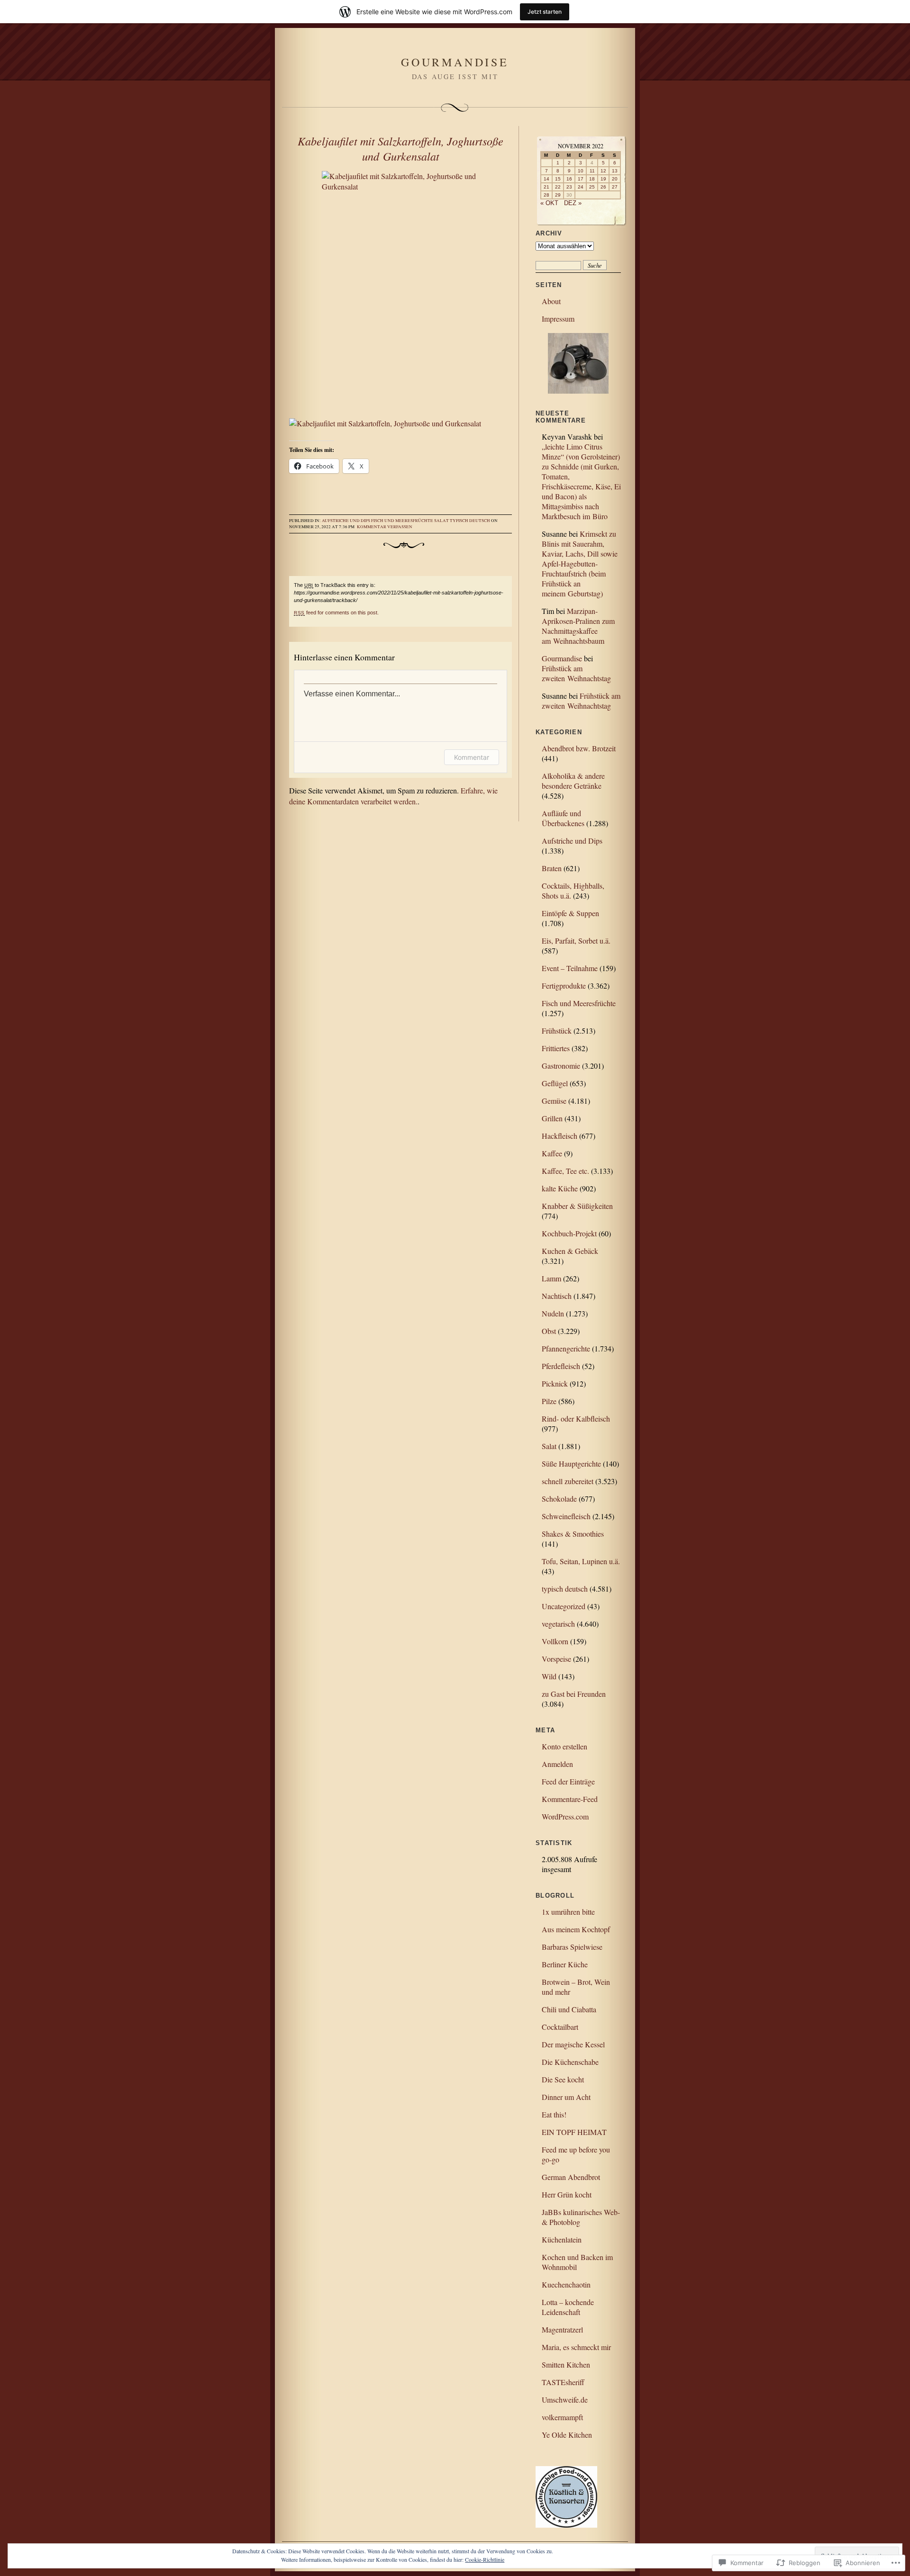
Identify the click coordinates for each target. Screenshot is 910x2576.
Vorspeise (556, 1659)
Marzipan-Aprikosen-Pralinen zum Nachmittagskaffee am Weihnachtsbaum (578, 626)
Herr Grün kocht (567, 2194)
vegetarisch (558, 1624)
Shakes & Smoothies (573, 1534)
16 (569, 179)
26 (603, 187)
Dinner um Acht (566, 2097)
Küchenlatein (562, 2239)
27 (615, 187)
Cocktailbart (560, 2027)
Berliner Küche (565, 1964)
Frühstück (557, 1031)
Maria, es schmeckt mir (576, 2347)
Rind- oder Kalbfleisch (576, 1419)
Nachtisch (557, 1296)
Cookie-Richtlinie (485, 2559)
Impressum (558, 319)
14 (546, 179)
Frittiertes (556, 1048)
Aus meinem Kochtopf (576, 1929)
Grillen (552, 1118)
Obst (549, 1331)
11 (592, 171)
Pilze (549, 1401)
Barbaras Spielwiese (572, 1947)
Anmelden (557, 1764)
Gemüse (554, 1101)
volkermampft (562, 2417)
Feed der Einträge (568, 1781)
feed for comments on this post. (336, 612)
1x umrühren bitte (568, 1912)
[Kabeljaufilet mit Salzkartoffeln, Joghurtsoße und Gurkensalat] (400, 289)
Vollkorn (555, 1641)
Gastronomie (561, 1066)
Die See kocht (563, 2079)
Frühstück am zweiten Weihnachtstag (576, 673)
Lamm (551, 1278)
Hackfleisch (560, 1136)
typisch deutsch (470, 521)
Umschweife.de (565, 2400)
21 (546, 187)
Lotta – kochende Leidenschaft (568, 2307)
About (551, 301)
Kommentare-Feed (570, 1799)
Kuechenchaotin (566, 2284)
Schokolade (559, 1499)
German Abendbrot (571, 2177)
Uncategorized (564, 1606)
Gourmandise (455, 62)
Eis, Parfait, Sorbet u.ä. (576, 941)
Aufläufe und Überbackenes (563, 818)
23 (569, 187)
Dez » (573, 203)
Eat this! (554, 2114)
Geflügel (555, 1083)
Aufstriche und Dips (346, 521)
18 (592, 179)
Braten (552, 868)
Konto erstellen (564, 1746)
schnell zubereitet (568, 1481)
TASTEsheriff (563, 2382)
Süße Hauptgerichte (571, 1464)
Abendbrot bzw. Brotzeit (579, 748)
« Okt (549, 203)
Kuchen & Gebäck (570, 1251)
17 (581, 179)
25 (592, 187)
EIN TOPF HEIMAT (574, 2132)
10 (581, 171)
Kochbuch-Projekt (569, 1233)
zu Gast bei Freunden (574, 1694)
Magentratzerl (562, 2329)
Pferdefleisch (561, 1366)
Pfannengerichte (566, 1348)
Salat (441, 521)
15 (558, 179)
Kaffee (552, 1153)
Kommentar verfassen (385, 527)
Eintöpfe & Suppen (570, 913)
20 (615, 179)
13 (615, 171)
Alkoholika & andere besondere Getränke (573, 781)
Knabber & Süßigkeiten (577, 1206)
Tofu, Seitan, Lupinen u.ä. (581, 1561)
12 (603, 171)
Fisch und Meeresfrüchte (402, 521)
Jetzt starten (545, 12)
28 (546, 195)
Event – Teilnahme (570, 968)
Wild (549, 1676)
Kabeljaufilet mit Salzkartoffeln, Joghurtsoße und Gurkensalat (400, 148)
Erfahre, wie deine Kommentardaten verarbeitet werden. (393, 796)
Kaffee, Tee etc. (565, 1171)
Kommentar (472, 757)
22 (558, 187)
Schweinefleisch (566, 1516)
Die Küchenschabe (570, 2062)
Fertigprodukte (564, 986)
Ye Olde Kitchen (567, 2435)
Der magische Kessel (573, 2044)
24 (581, 187)
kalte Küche (560, 1188)
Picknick (555, 1383)
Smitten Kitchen (566, 2364)
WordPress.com (565, 1816)
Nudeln (553, 1313)
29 (558, 195)
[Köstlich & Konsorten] (566, 2525)
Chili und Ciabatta (569, 2009)
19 (603, 179)
